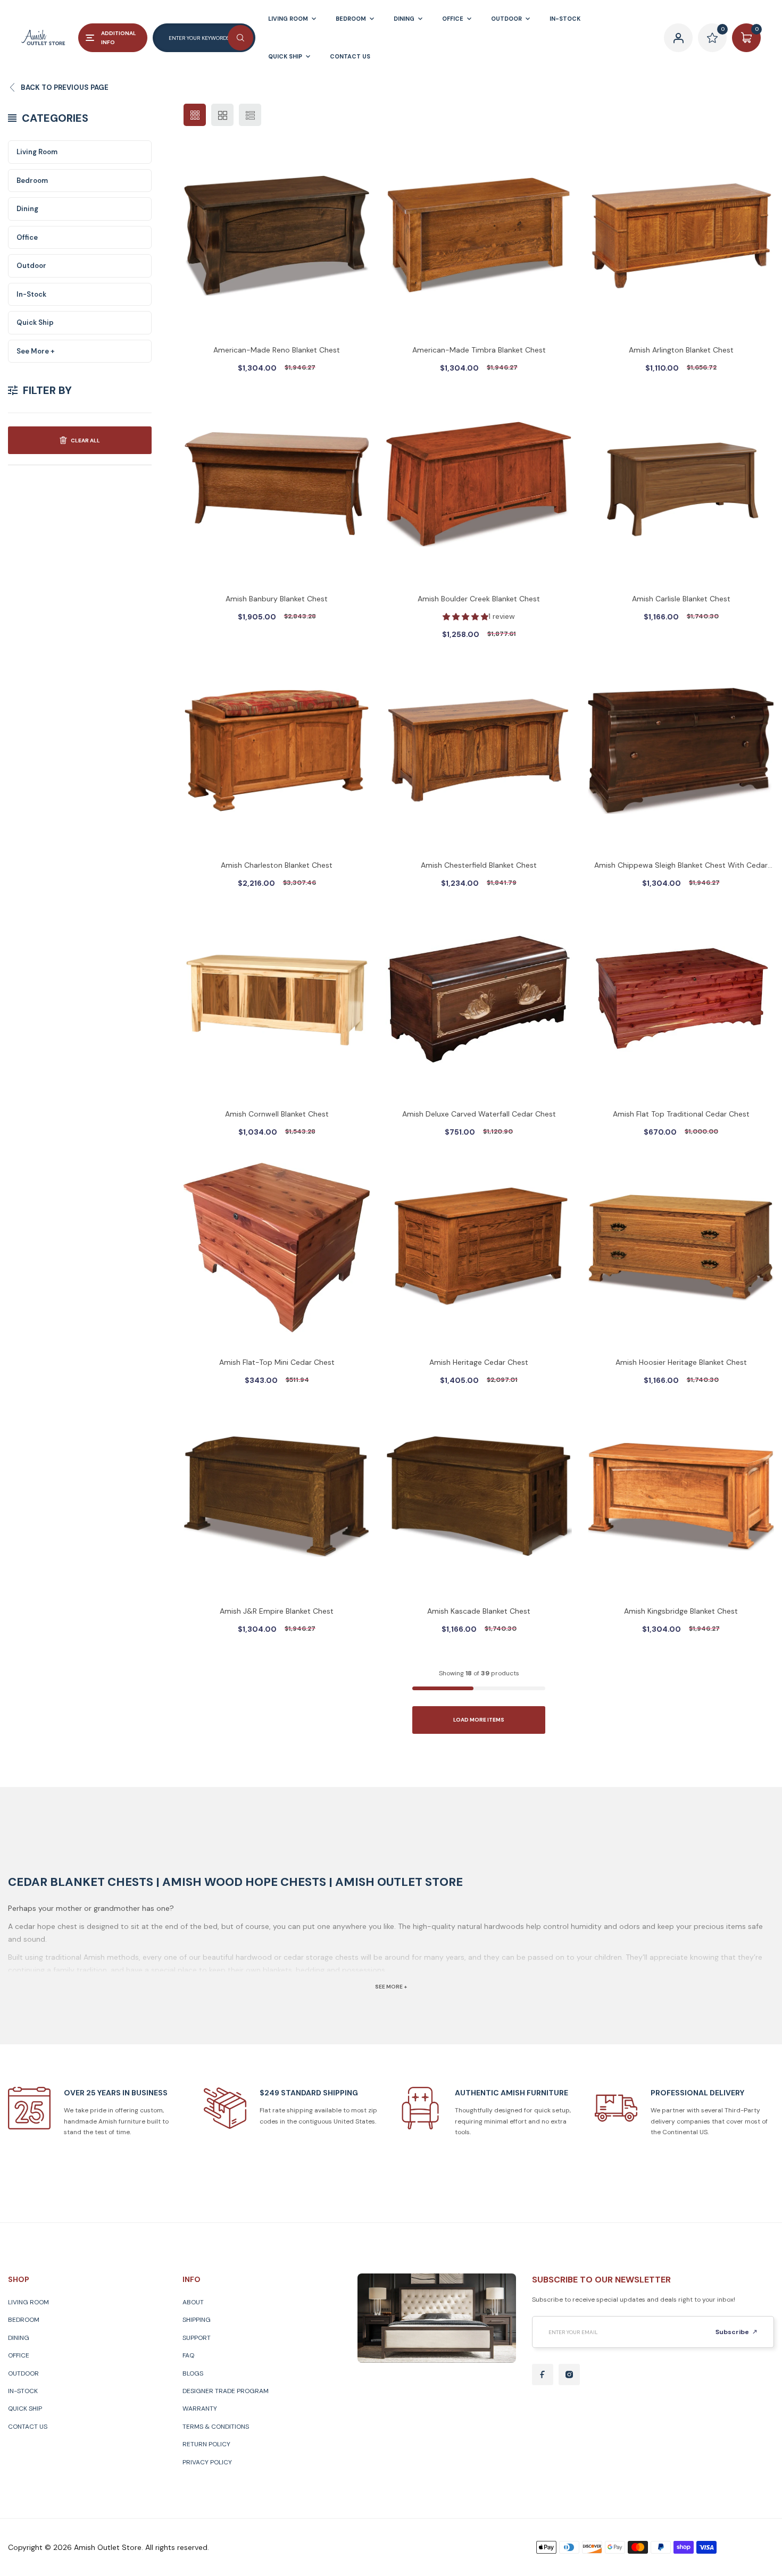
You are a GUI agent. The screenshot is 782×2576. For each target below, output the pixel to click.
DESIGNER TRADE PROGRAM (226, 2391)
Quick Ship (35, 322)
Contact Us (28, 2427)
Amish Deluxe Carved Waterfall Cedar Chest (479, 1114)
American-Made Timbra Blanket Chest (479, 350)
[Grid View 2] (222, 115)
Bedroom (32, 181)
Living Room (37, 152)
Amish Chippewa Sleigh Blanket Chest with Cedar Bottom (681, 866)
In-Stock (31, 294)
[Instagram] (569, 2374)
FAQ (188, 2355)
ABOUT (193, 2302)
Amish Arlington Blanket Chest (681, 350)
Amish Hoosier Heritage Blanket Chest (681, 1362)
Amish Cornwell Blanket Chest (277, 1114)
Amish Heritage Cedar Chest (479, 1362)
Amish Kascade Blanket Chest (479, 1611)
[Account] (678, 38)
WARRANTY (200, 2409)
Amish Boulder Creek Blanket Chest (479, 599)
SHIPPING (197, 2320)
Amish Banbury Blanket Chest (277, 599)
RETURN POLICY (206, 2444)
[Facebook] (543, 2374)
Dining (27, 209)
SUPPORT (197, 2338)
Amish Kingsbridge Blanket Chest (681, 1611)
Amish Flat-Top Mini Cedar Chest (277, 1362)
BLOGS (193, 2373)
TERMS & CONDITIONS (216, 2427)
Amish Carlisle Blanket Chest (681, 599)
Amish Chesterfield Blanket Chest (479, 865)
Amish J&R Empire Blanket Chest (277, 1611)
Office (27, 237)
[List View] (250, 115)
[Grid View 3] (195, 115)
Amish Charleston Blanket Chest (277, 865)
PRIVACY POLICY (207, 2462)
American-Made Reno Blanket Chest (277, 350)
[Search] (240, 38)
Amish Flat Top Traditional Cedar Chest (681, 1114)
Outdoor (31, 266)
